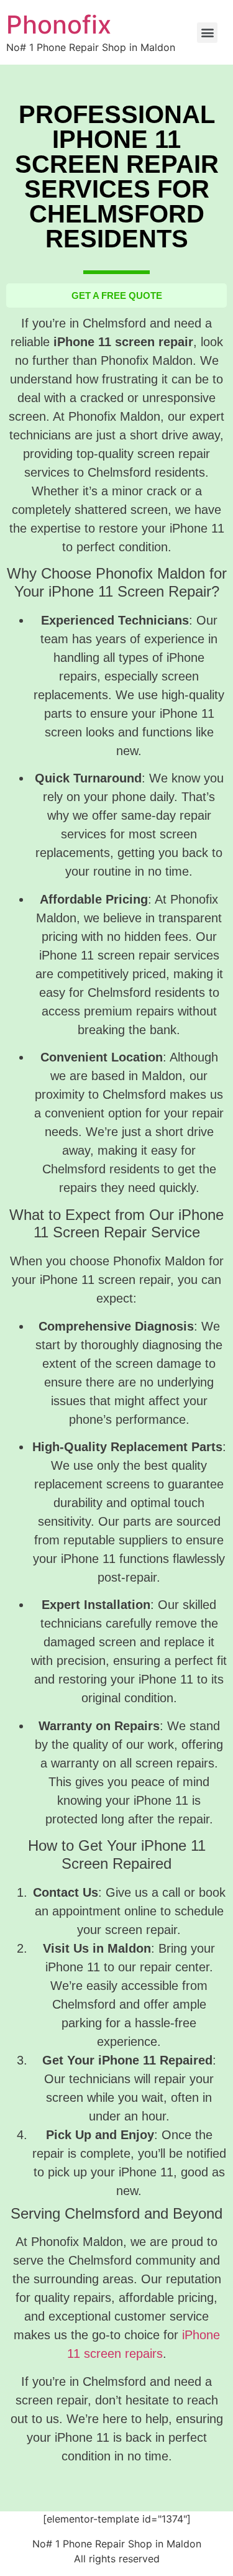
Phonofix (59, 25)
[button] (207, 33)
